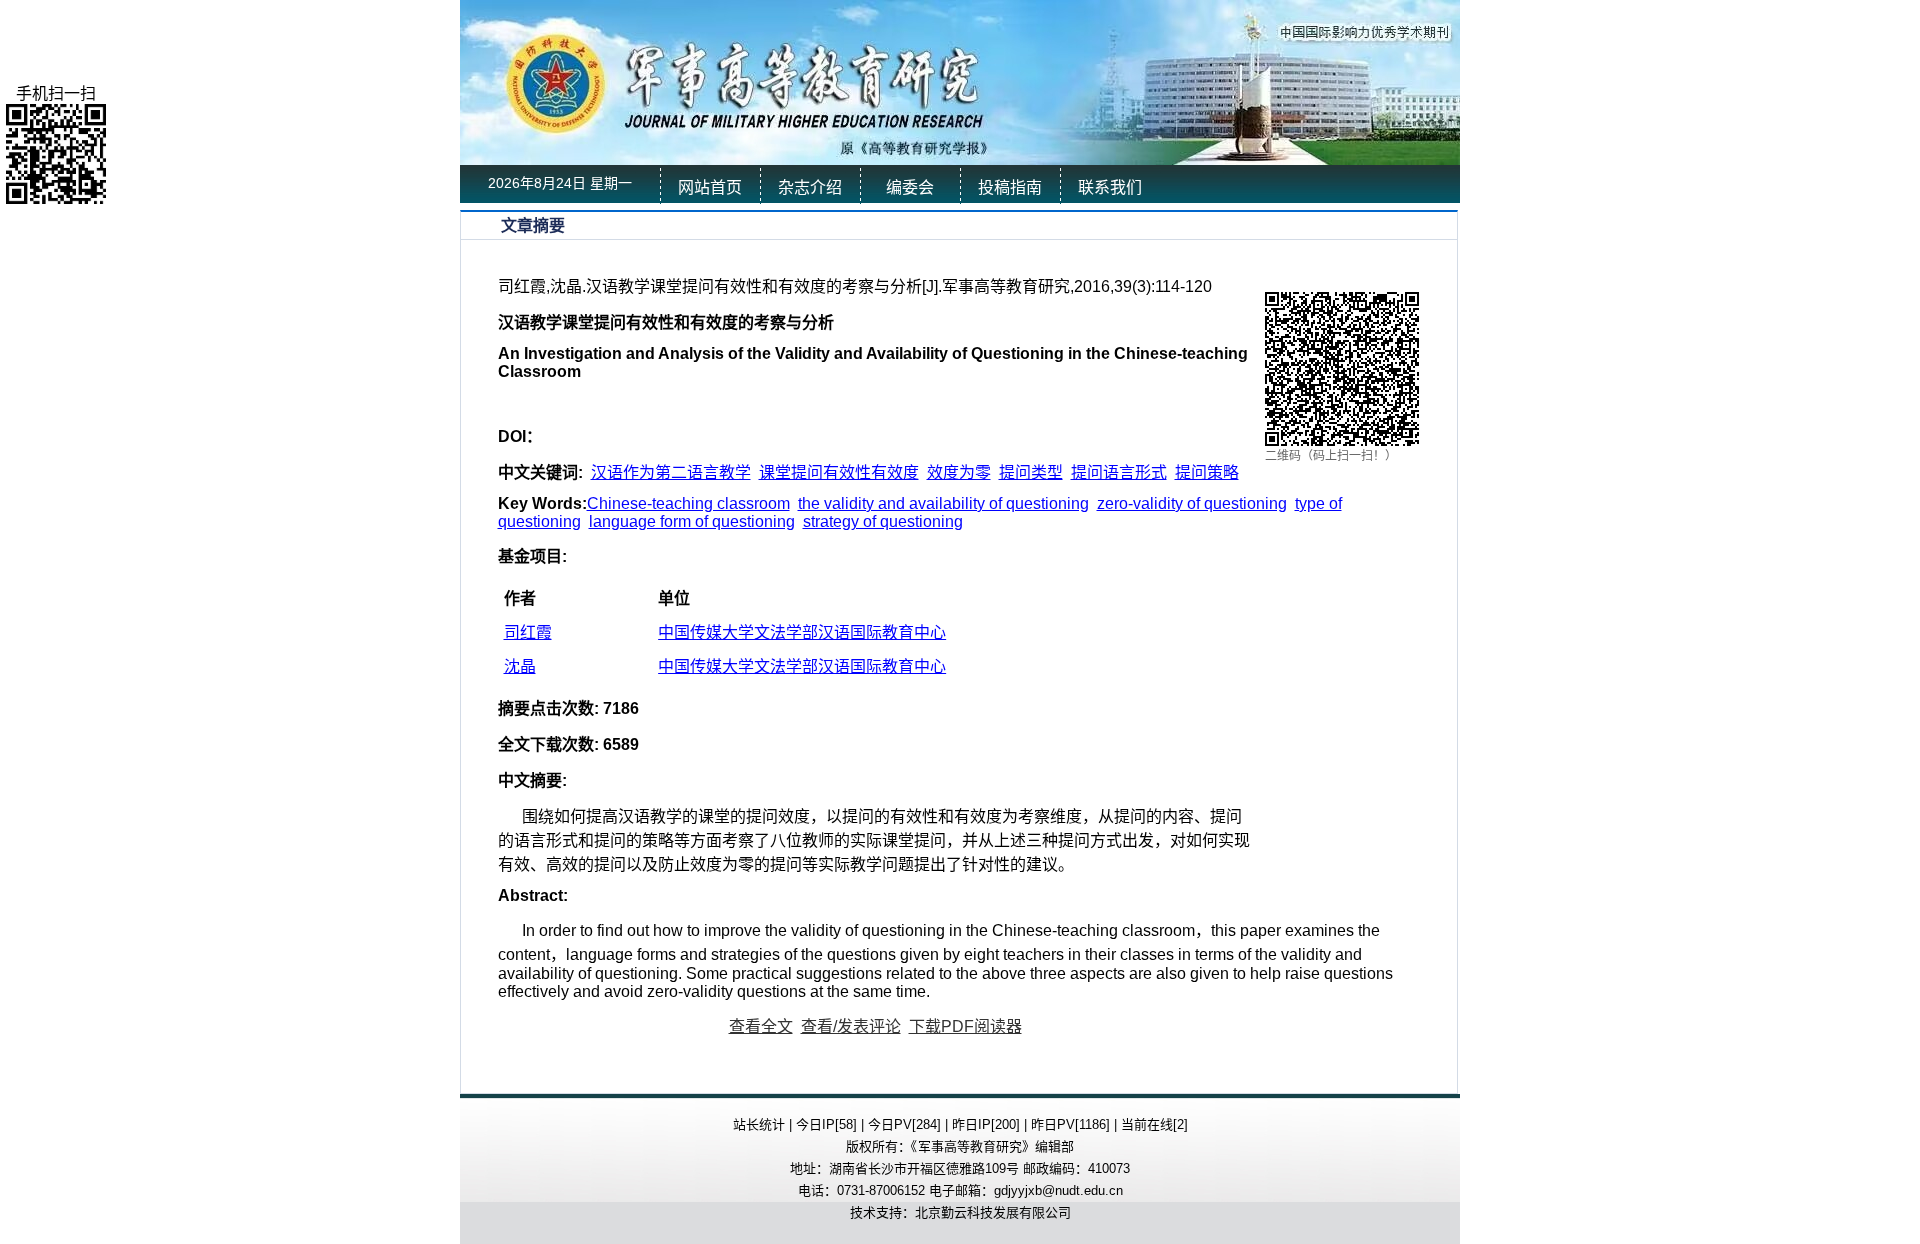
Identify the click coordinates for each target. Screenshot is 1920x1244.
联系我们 (1110, 187)
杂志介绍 (810, 187)
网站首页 (710, 187)
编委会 (910, 187)
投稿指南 (1010, 187)
